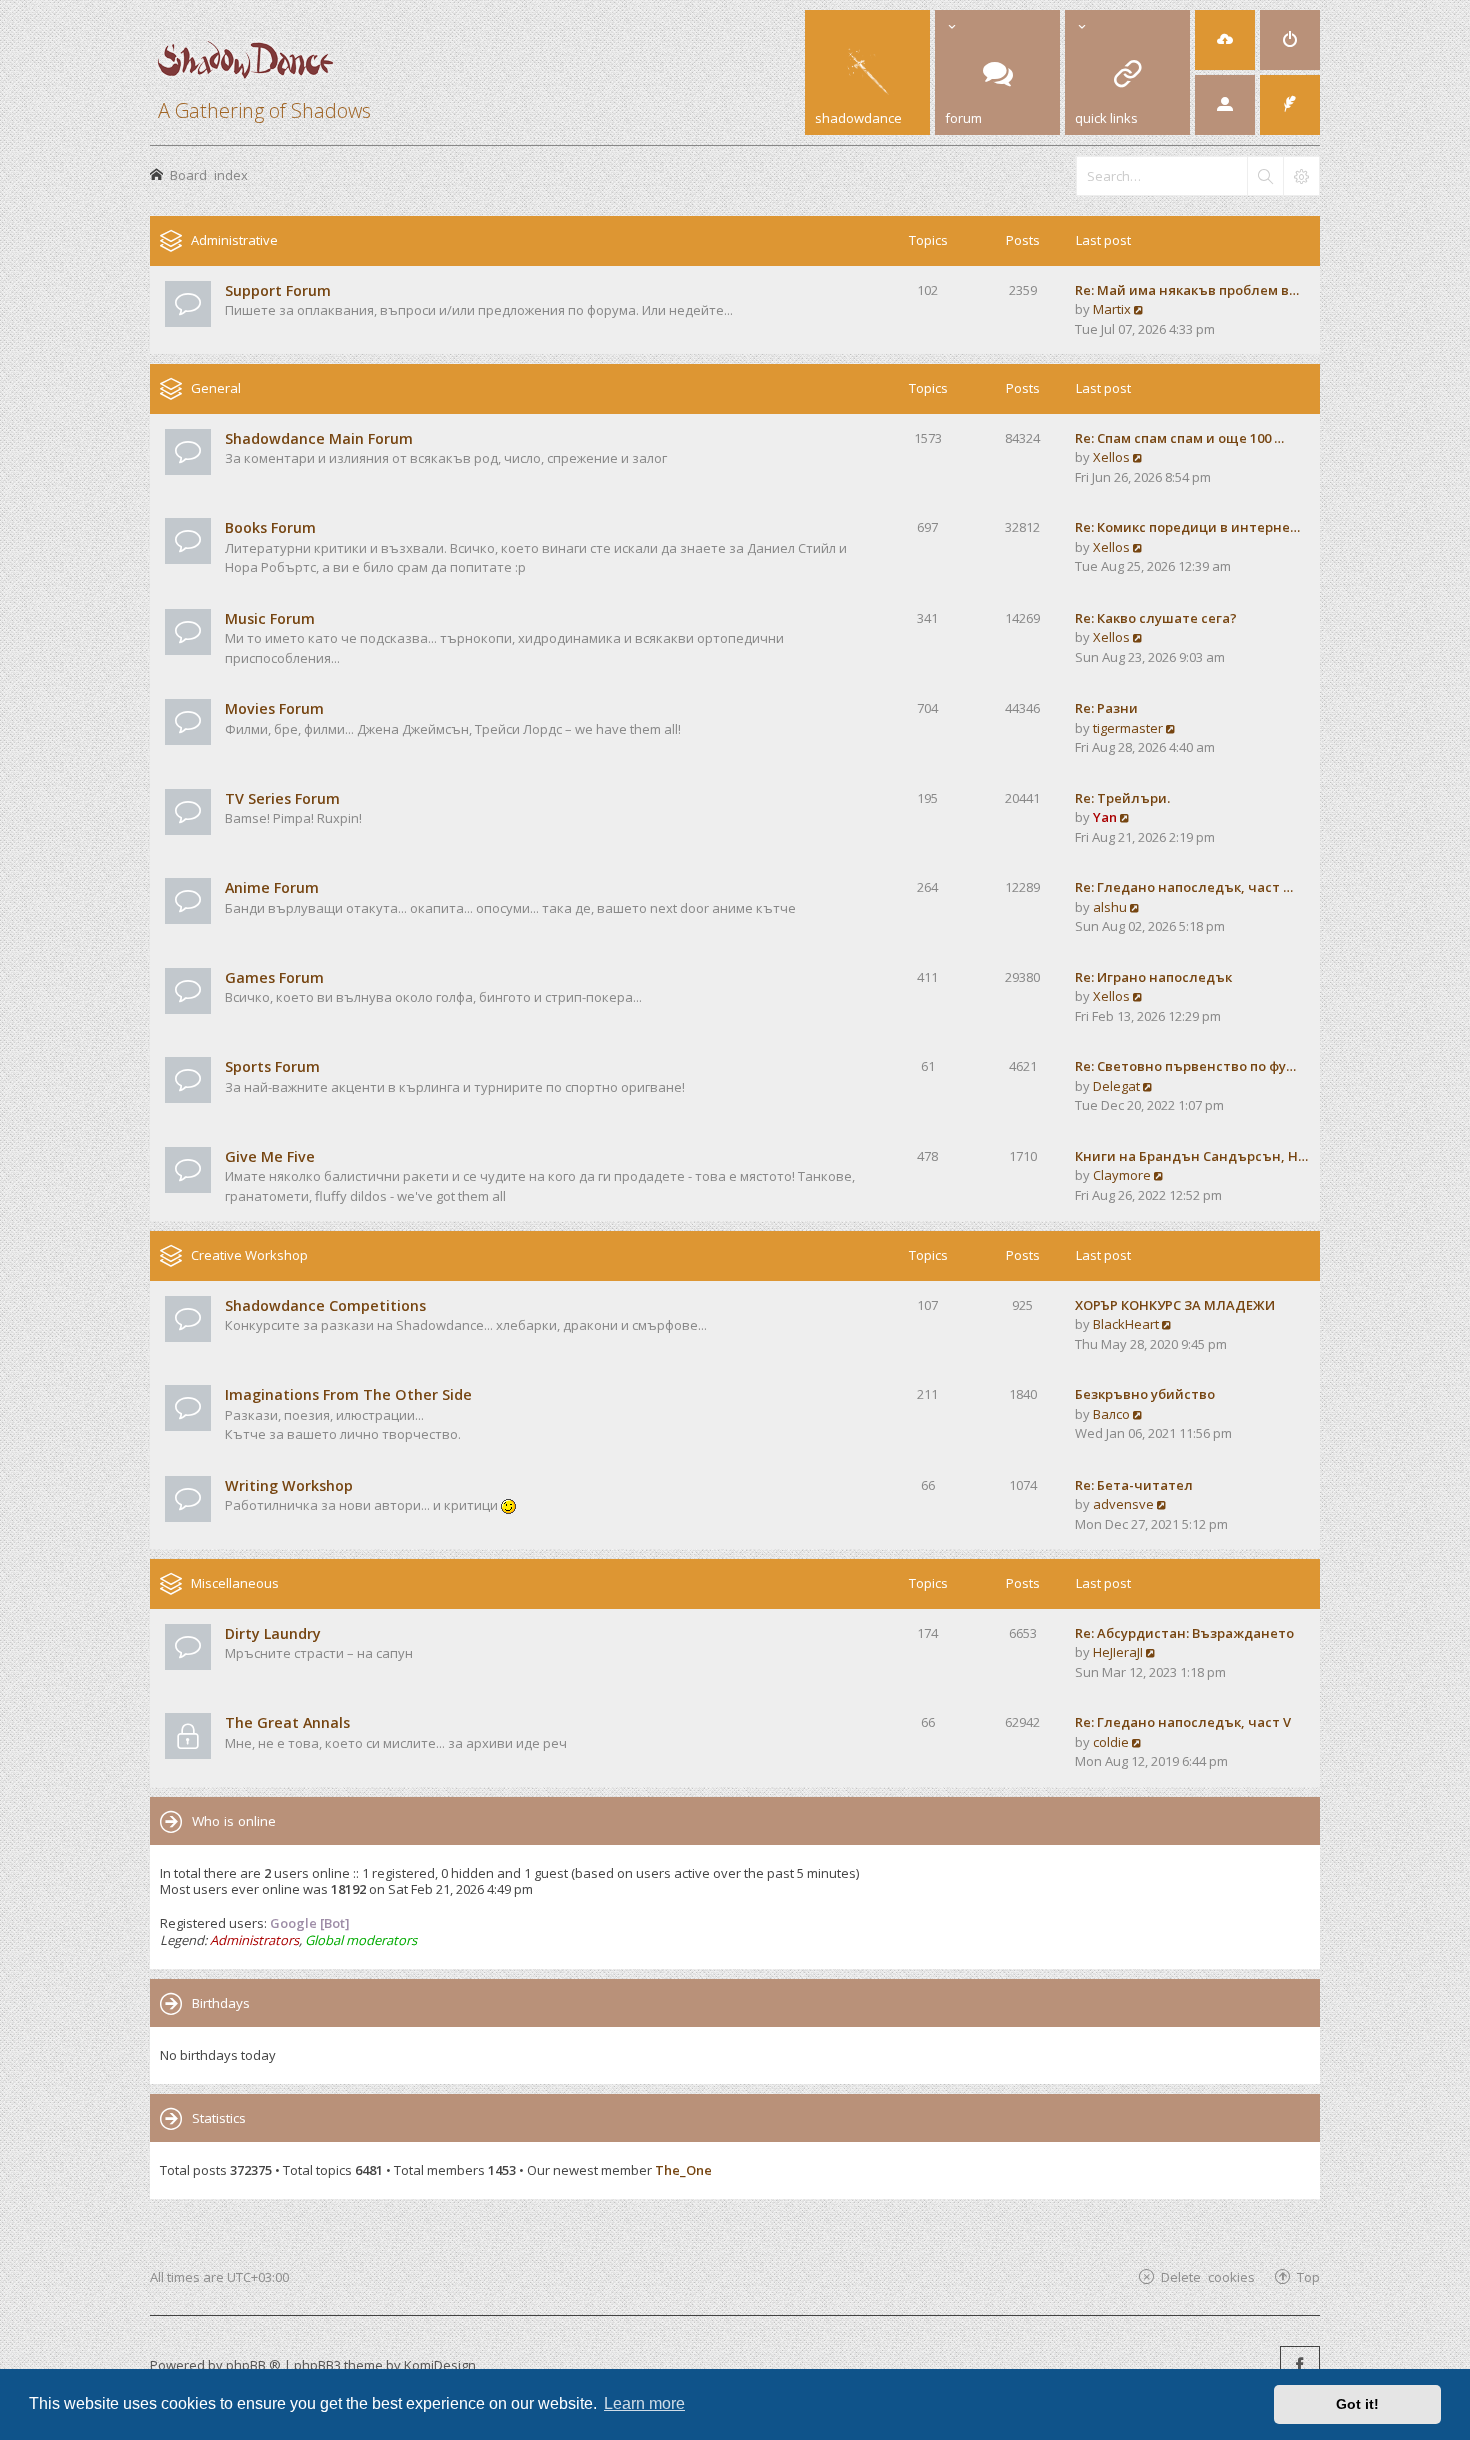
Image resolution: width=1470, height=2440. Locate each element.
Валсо (1111, 1414)
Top (1308, 2276)
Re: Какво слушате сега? (1156, 618)
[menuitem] (1225, 40)
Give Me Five (270, 1156)
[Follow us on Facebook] (1300, 2366)
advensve (1123, 1504)
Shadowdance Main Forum (319, 438)
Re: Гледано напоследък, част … (1184, 887)
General (216, 388)
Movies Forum (274, 708)
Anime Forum (272, 887)
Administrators (254, 1940)
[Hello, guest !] (1225, 105)
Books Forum (270, 527)
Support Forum (278, 290)
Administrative (234, 240)
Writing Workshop (289, 1485)
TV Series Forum (282, 798)
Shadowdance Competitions (325, 1305)
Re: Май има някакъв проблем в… (1187, 290)
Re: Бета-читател (1134, 1485)
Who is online (234, 1821)
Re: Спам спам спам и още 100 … (1179, 438)
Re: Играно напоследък (1153, 977)
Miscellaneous (235, 1583)
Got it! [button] (1357, 2404)
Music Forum (270, 618)
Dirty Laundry (273, 1633)
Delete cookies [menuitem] (1208, 2276)
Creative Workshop (249, 1255)
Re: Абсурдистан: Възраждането (1184, 1633)
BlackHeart (1126, 1324)
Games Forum (274, 977)
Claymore (1122, 1175)
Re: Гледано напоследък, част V (1183, 1722)
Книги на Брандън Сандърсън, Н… (1191, 1156)
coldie (1111, 1742)
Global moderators (361, 1940)
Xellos (1111, 457)
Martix (1112, 309)
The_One (683, 2170)
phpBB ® (253, 2365)
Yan (1105, 817)
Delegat (1116, 1086)
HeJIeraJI (1118, 1652)
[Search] (1265, 176)
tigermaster (1128, 728)
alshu (1110, 907)
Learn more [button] (644, 2403)
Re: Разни (1106, 708)
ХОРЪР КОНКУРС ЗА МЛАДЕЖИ (1175, 1305)
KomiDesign (440, 2365)
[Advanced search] (1301, 176)
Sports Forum (272, 1066)
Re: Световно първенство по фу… (1185, 1066)
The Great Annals (287, 1722)
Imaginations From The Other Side (348, 1394)
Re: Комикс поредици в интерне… (1187, 527)
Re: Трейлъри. (1122, 798)
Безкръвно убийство (1145, 1394)
